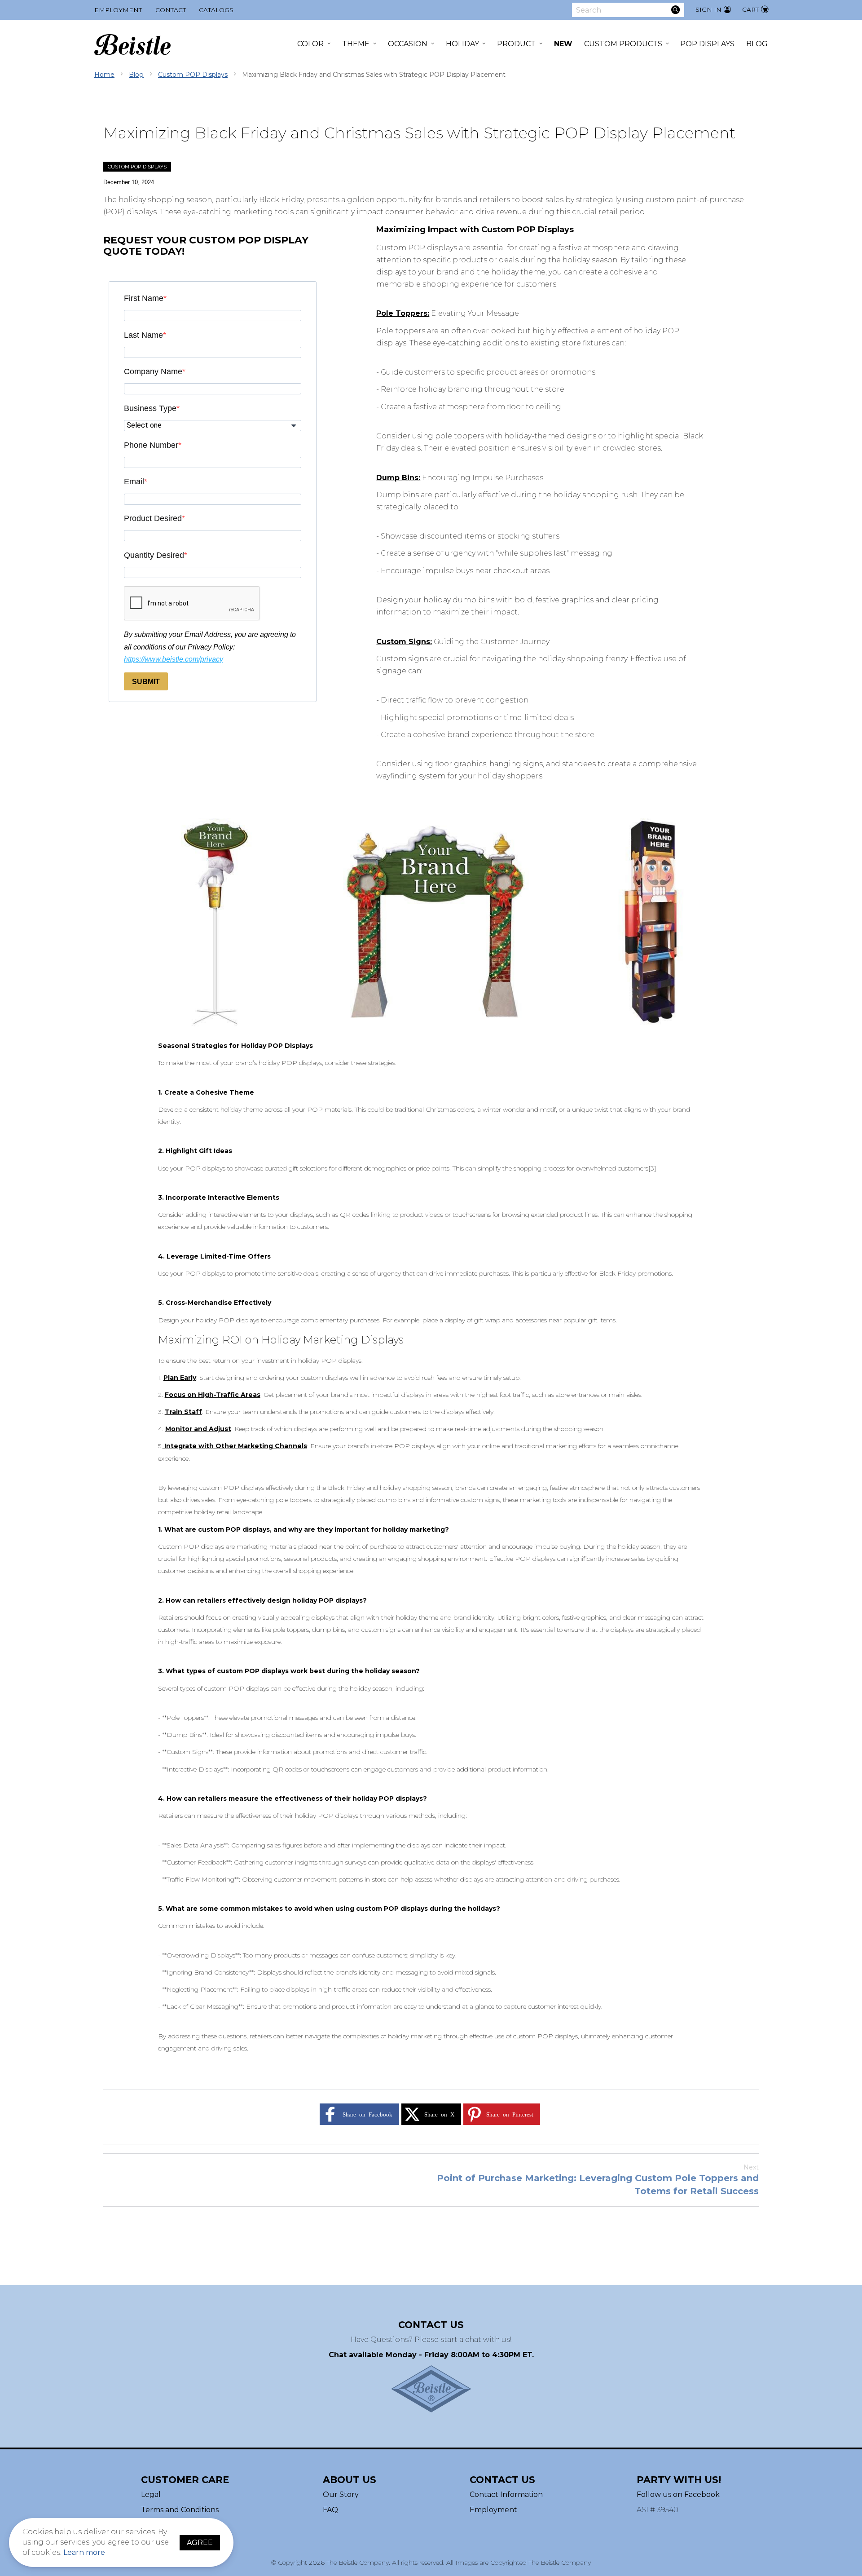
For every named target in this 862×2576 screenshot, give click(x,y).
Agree (200, 2543)
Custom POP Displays (193, 75)
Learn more (84, 2552)
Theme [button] (356, 44)
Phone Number (151, 445)
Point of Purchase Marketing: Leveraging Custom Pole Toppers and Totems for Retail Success (598, 2180)
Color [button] (310, 44)
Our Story (341, 2494)
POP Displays (707, 44)
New (563, 44)
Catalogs (216, 10)
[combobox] (628, 10)
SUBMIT (146, 682)
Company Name (153, 371)
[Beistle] (132, 45)
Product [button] (516, 44)
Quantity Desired (154, 555)
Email (134, 482)
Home (104, 75)
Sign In (708, 9)
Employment (118, 10)
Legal (151, 2494)
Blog (757, 44)
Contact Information (506, 2494)
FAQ (330, 2510)
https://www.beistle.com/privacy (174, 659)
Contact (171, 10)
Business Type (150, 408)
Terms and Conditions (180, 2510)
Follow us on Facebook (678, 2494)
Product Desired (153, 518)
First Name (144, 298)
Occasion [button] (408, 44)
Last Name (143, 335)
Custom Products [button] (623, 44)
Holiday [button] (462, 44)
